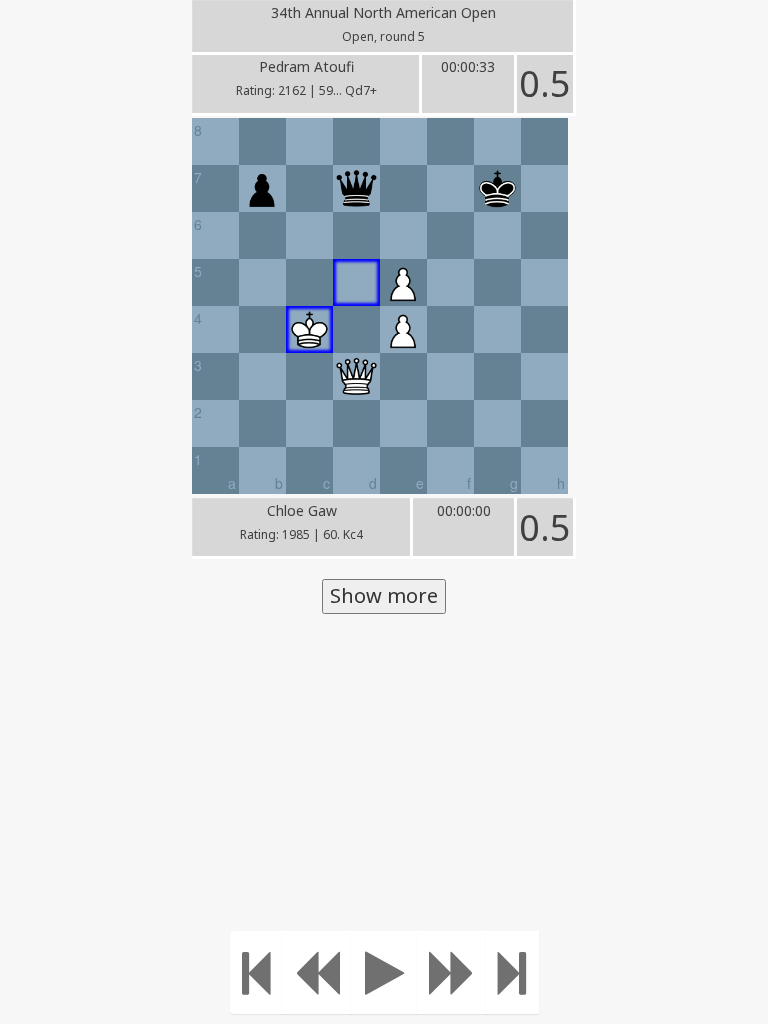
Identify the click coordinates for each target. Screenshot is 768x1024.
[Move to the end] (512, 972)
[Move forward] (452, 972)
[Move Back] (317, 972)
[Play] (384, 972)
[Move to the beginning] (256, 972)
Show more (384, 595)
